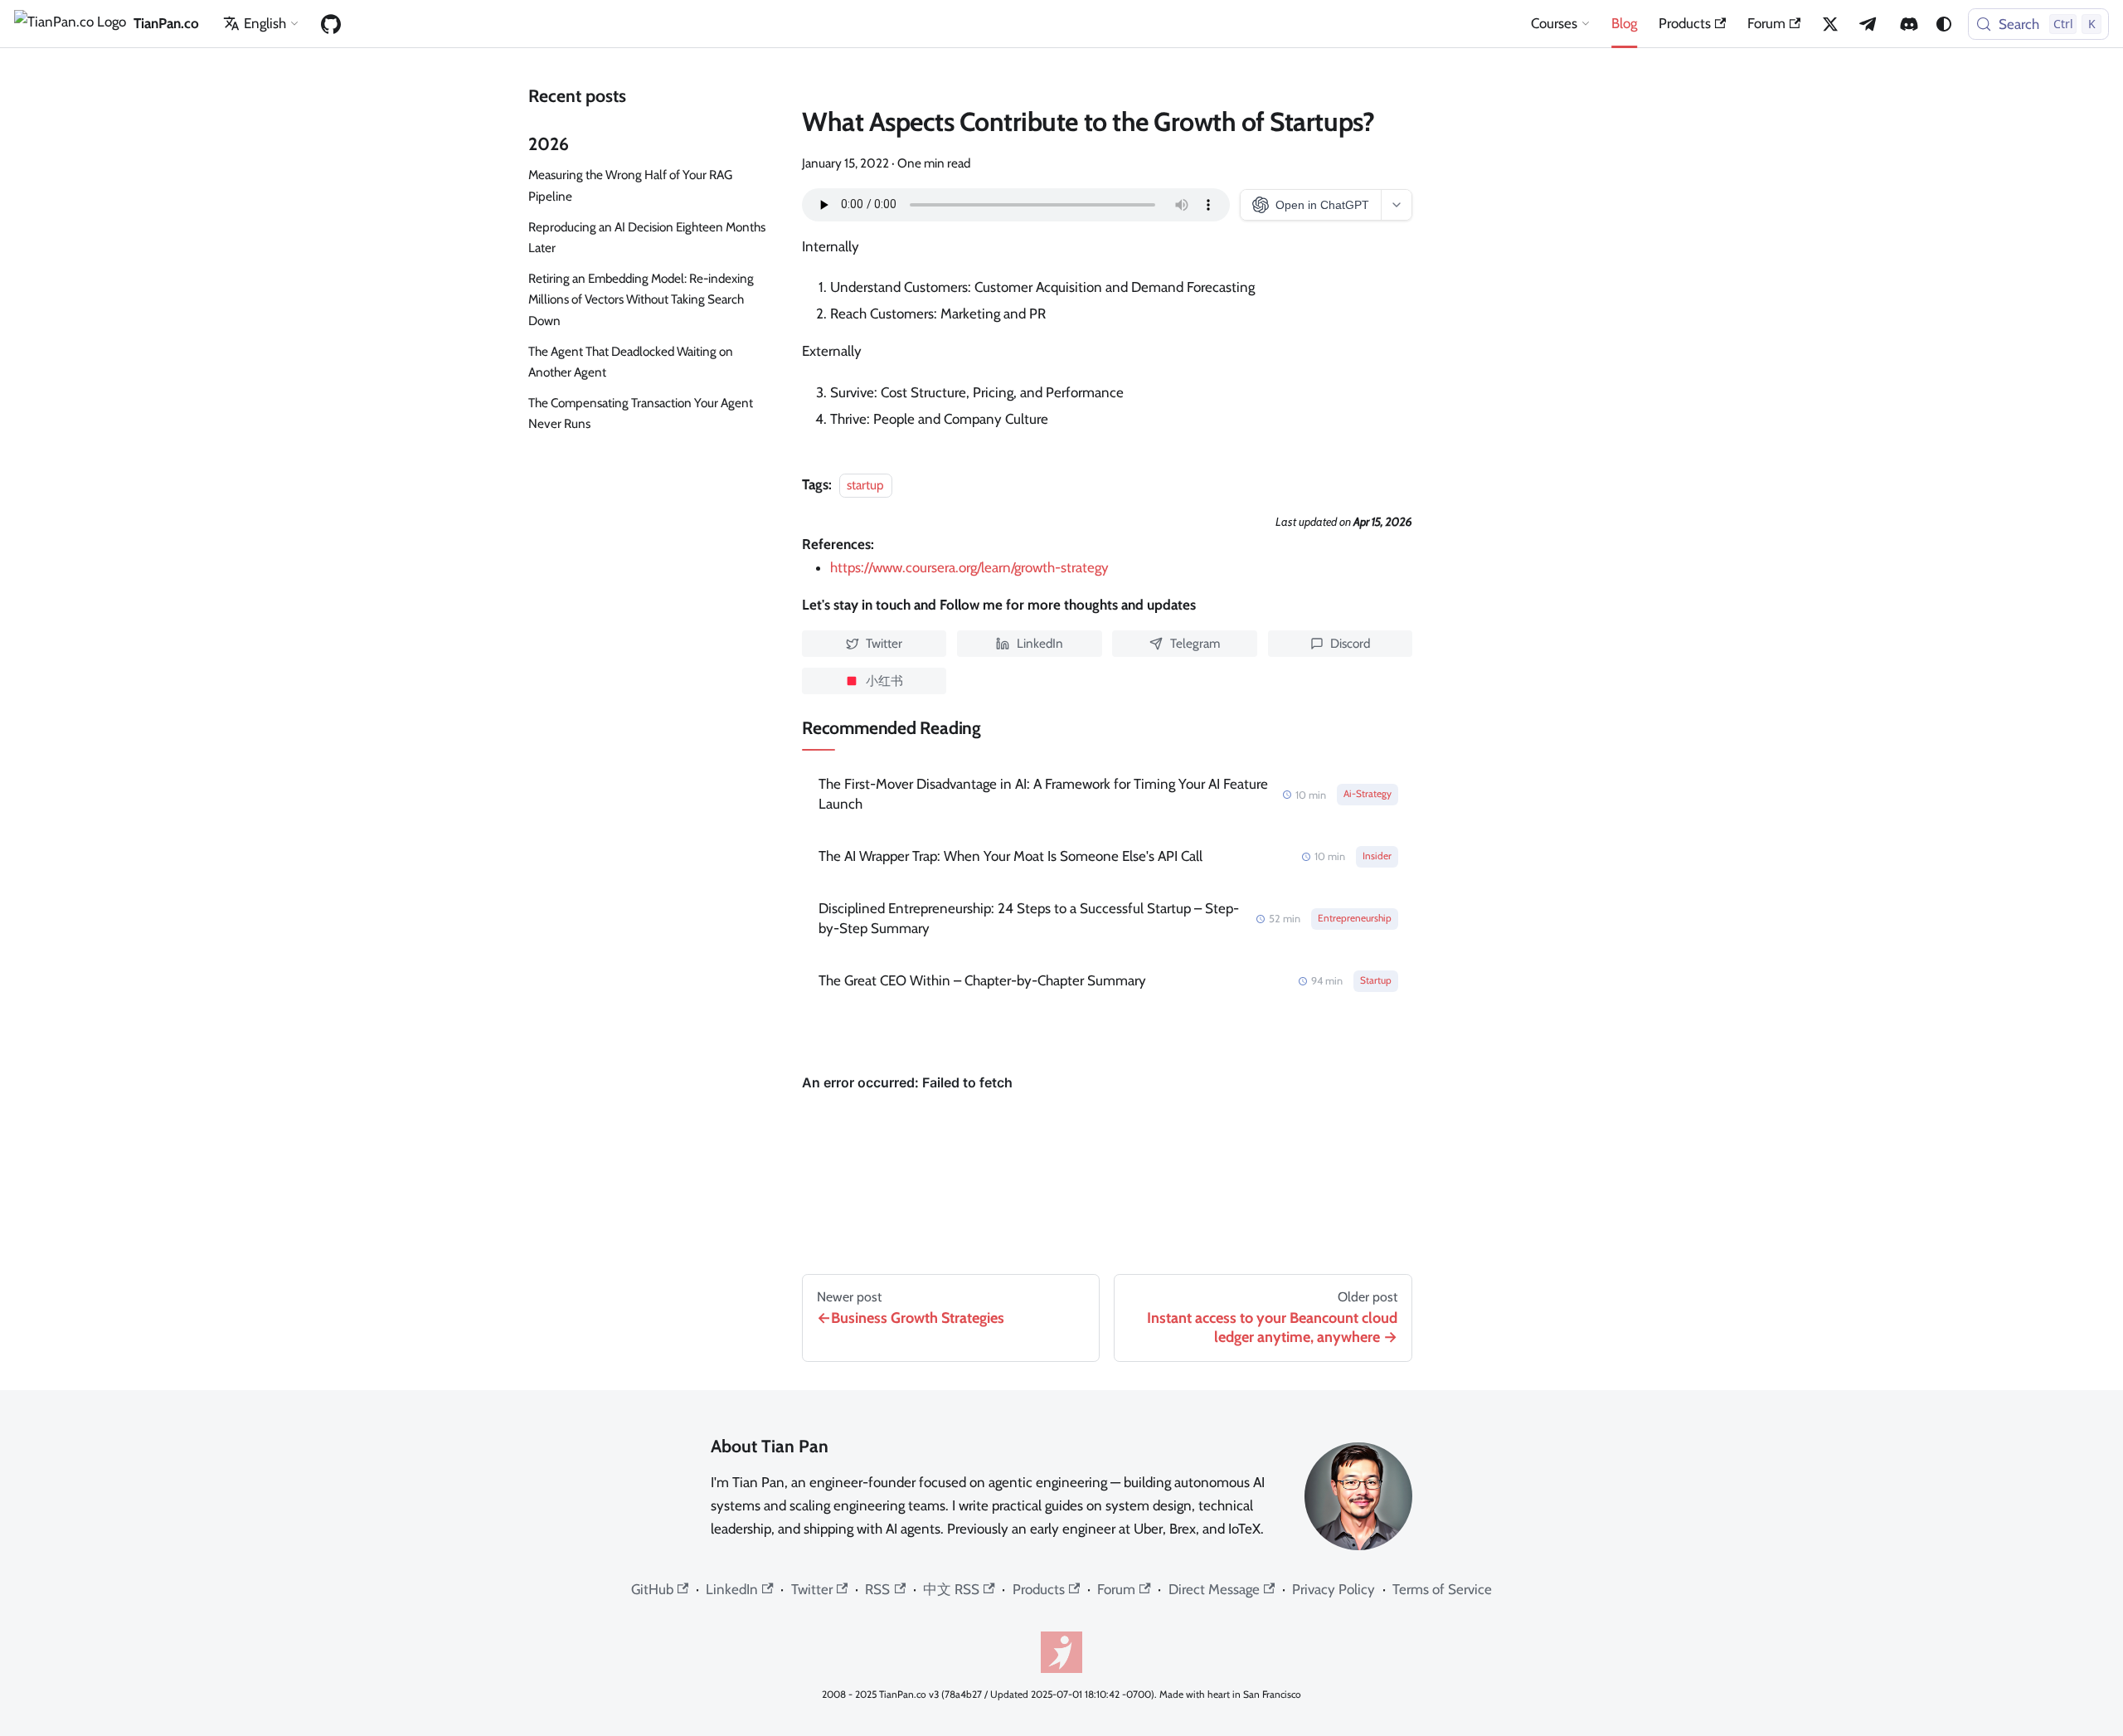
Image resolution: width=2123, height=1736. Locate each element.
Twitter (812, 1589)
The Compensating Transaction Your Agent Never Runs (641, 413)
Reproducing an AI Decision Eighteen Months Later (647, 237)
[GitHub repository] (331, 24)
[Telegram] (1869, 24)
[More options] (1396, 205)
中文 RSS (951, 1589)
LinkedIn (732, 1589)
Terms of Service (1442, 1589)
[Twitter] (1830, 24)
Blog (1624, 23)
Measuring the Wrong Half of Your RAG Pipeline (630, 185)
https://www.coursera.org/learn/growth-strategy (969, 567)
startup (865, 485)
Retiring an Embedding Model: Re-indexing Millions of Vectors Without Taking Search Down (641, 299)
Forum (1766, 23)
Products (1685, 23)
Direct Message (1214, 1589)
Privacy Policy (1334, 1589)
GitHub (652, 1589)
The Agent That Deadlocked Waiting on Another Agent (631, 362)
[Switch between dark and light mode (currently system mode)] (1944, 24)
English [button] (265, 23)
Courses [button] (1554, 23)
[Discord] (1909, 24)
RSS (877, 1589)
